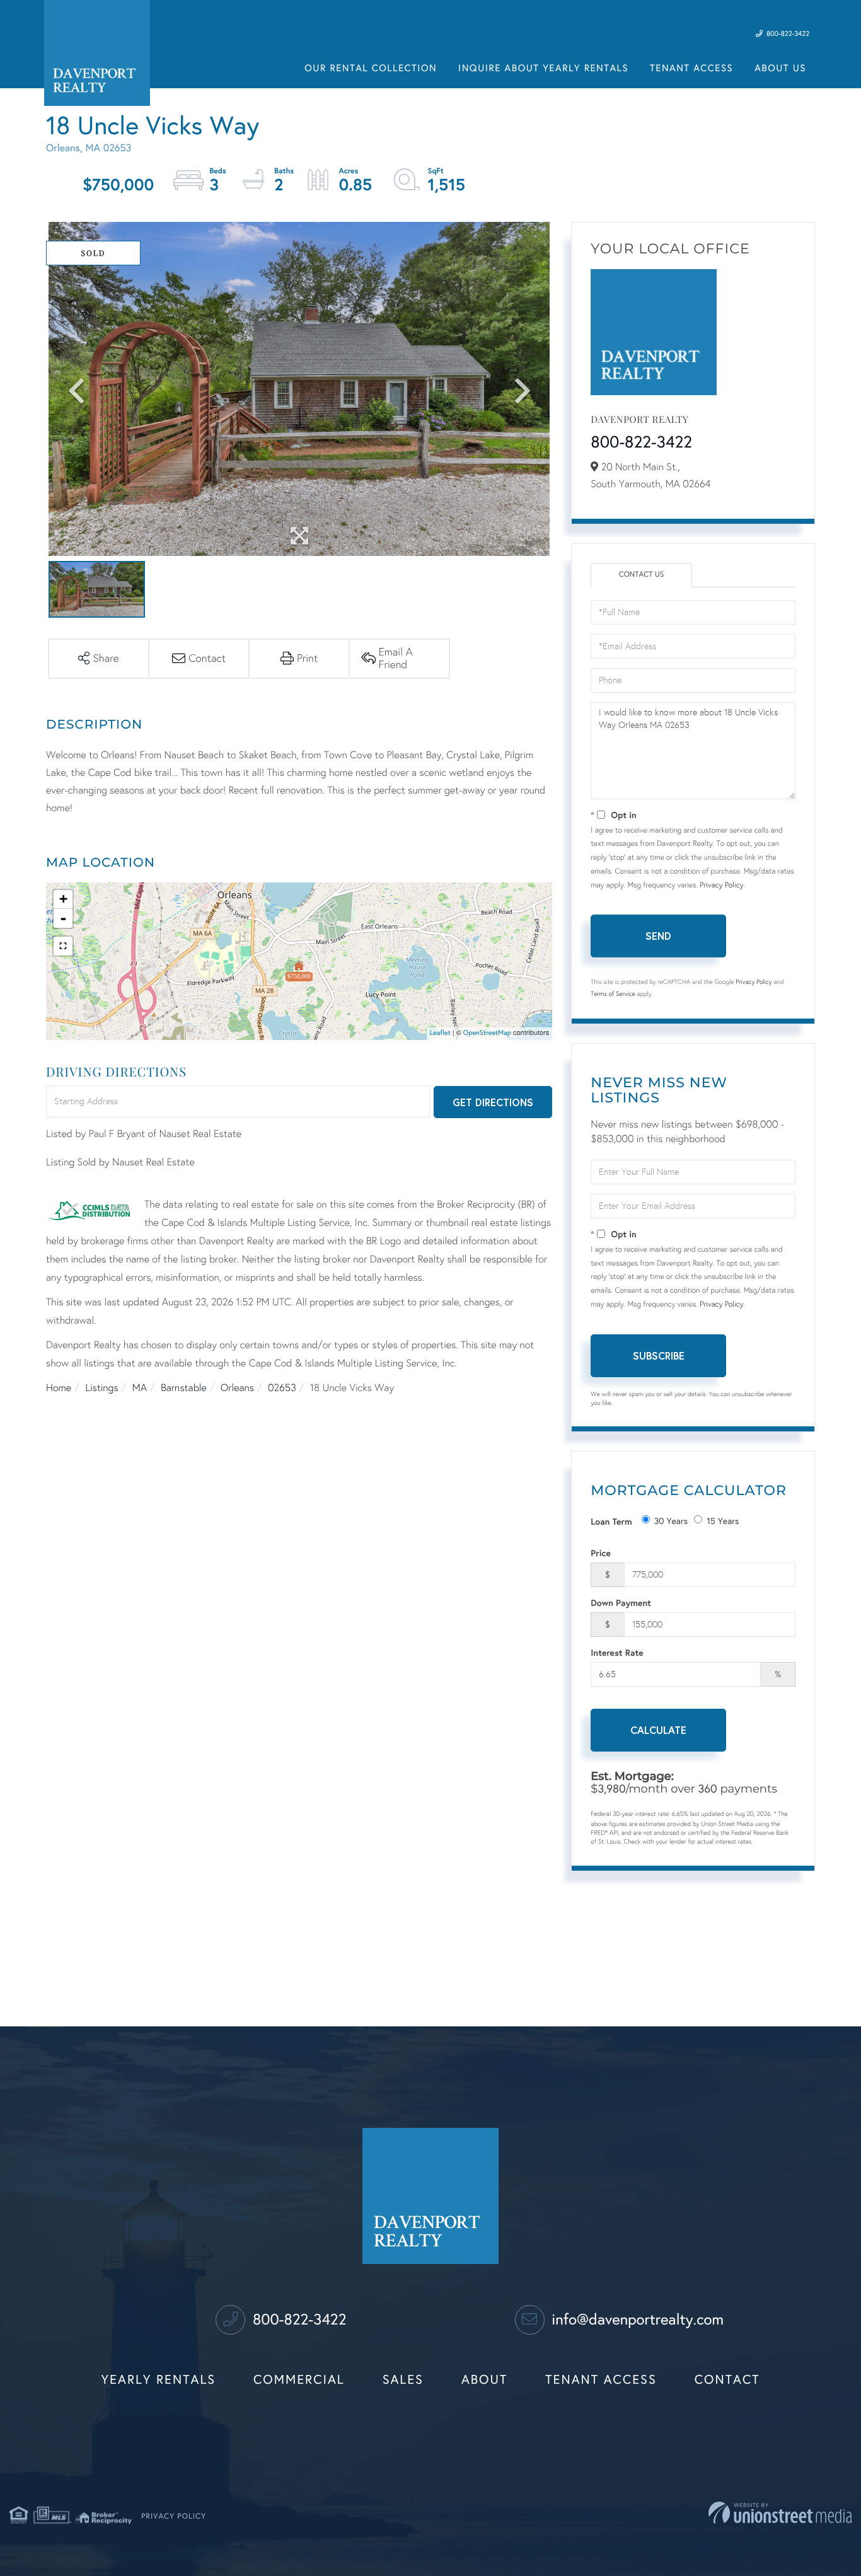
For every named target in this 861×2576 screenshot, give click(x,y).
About (484, 2380)
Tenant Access (601, 2380)
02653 (282, 1388)
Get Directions (493, 1102)
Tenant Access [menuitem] (691, 69)
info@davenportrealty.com (636, 2319)
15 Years (723, 1521)
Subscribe (659, 1355)
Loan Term (611, 1521)
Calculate (658, 1730)
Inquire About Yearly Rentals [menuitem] (543, 69)
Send (658, 936)
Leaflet (440, 1033)
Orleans (237, 1388)
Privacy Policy (721, 886)
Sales (403, 2380)
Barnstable (184, 1388)
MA (140, 1388)
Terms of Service (613, 994)
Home (59, 1388)
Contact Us (642, 575)
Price (601, 1553)
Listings (101, 1388)
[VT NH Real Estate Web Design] (780, 2513)
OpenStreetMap (487, 1033)
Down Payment (621, 1603)
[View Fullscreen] (63, 946)
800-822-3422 (787, 34)
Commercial (299, 2380)
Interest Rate (617, 1652)
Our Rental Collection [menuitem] (371, 69)
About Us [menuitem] (780, 69)
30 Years (671, 1521)
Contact (727, 2380)
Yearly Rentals (159, 2380)
